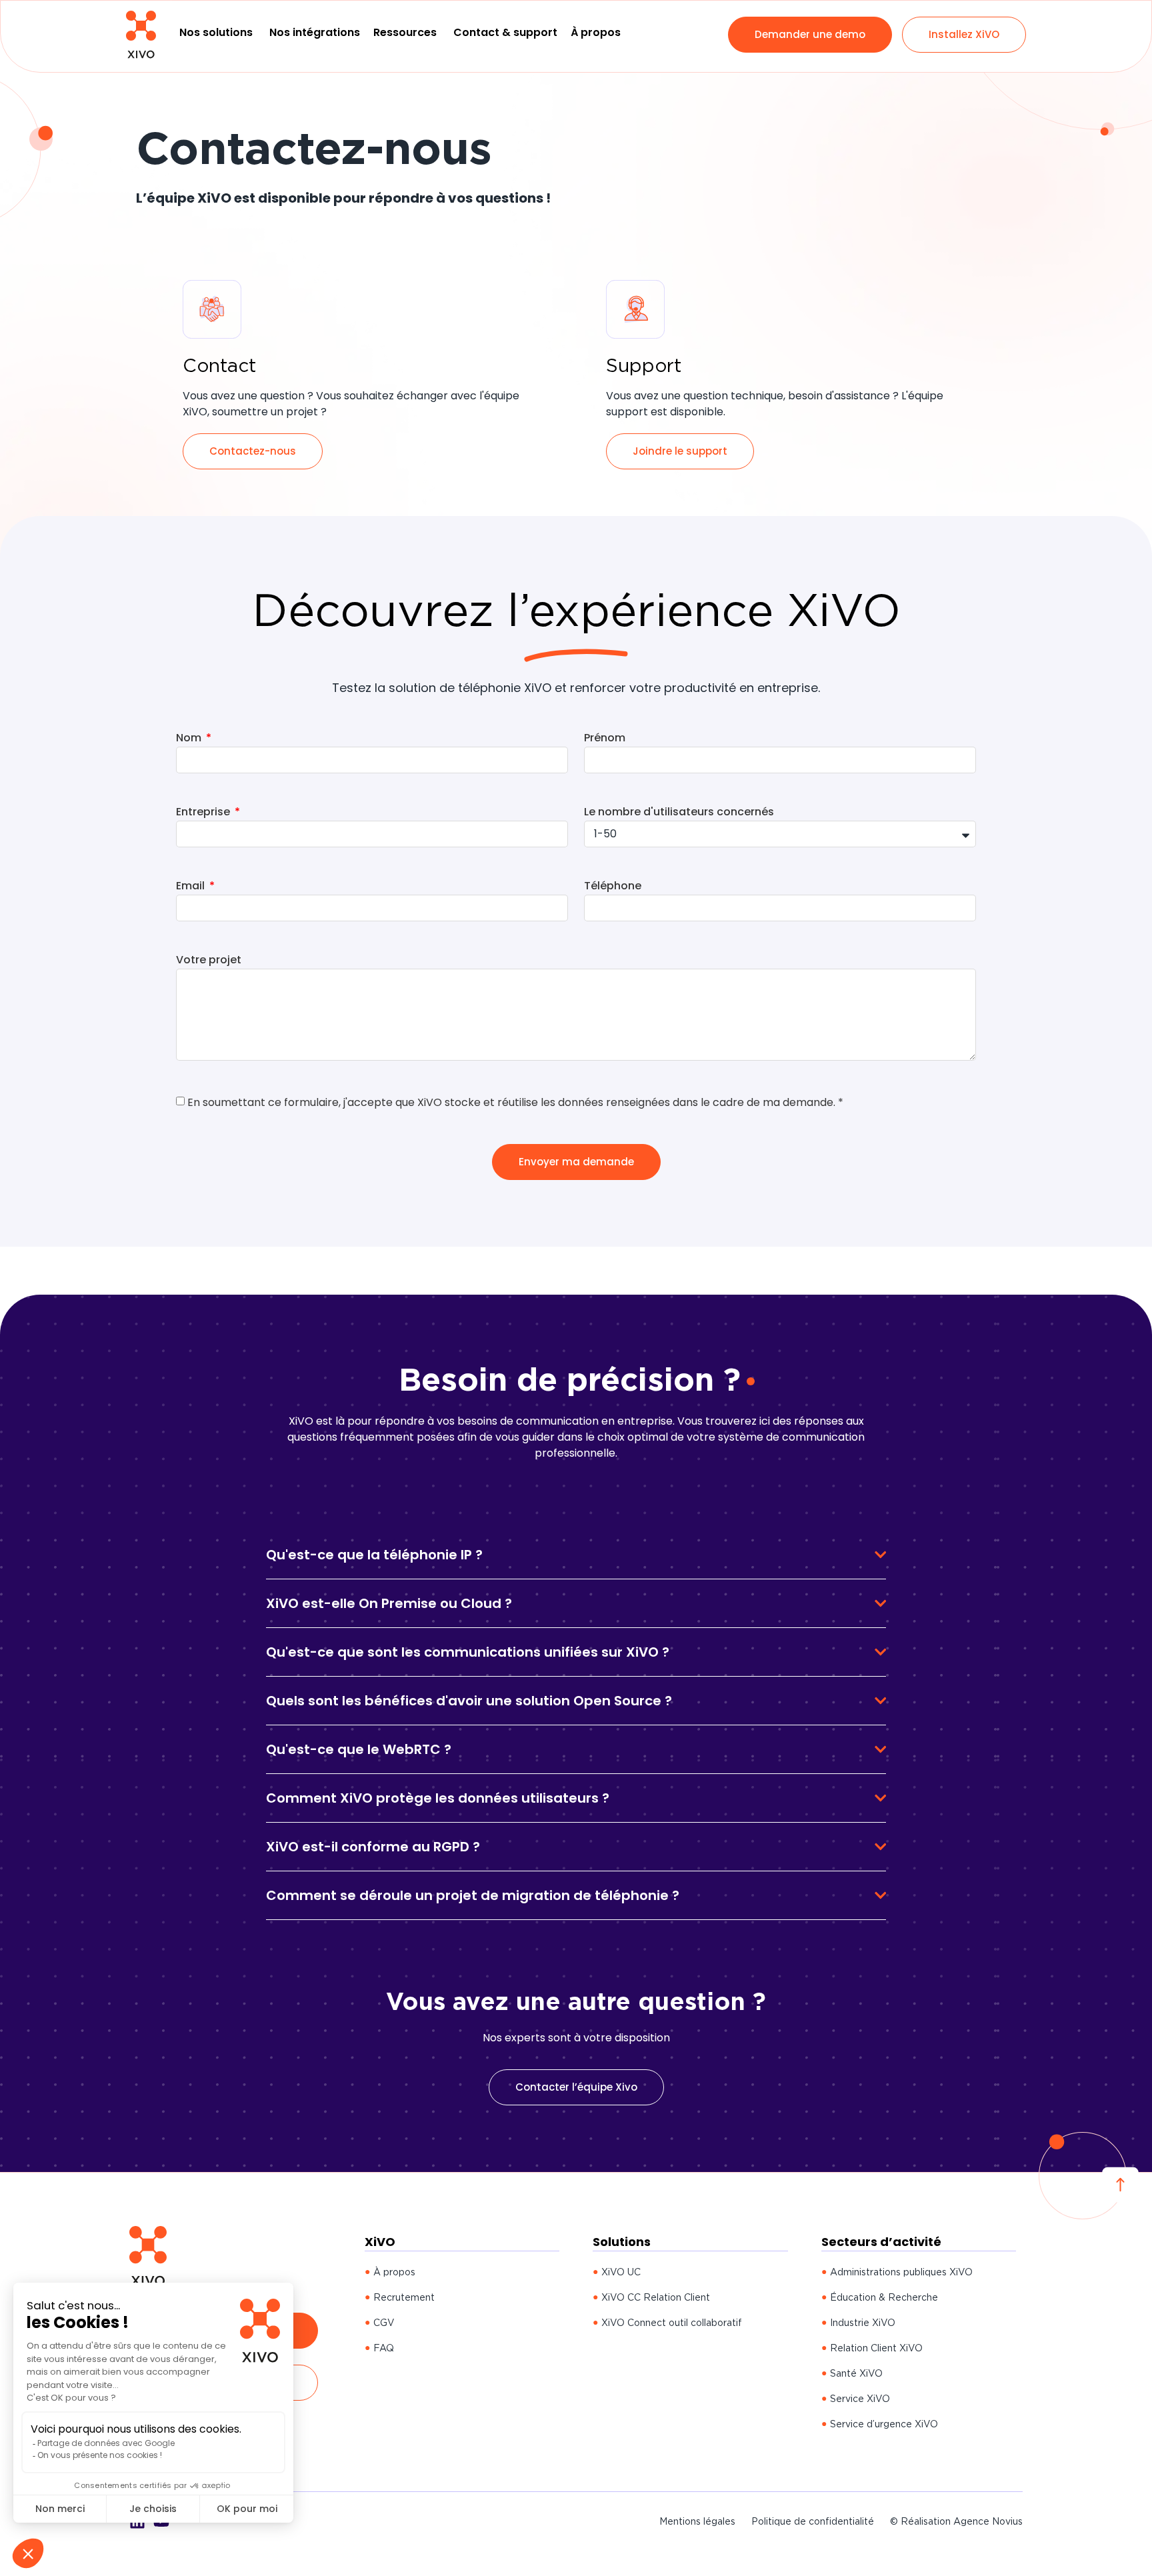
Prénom (605, 739)
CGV (384, 2323)
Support (644, 365)
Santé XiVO (856, 2373)
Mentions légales (697, 2521)
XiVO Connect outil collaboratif (672, 2323)
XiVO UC (621, 2272)
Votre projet (209, 961)
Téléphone (613, 887)
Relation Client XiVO (876, 2348)
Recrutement (404, 2297)
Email (192, 887)
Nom (190, 739)
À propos (394, 2272)
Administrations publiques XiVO (901, 2272)
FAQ (384, 2348)
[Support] (635, 309)
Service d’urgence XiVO (884, 2424)
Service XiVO (860, 2399)
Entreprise (204, 813)
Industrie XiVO (863, 2323)
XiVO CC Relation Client (656, 2297)
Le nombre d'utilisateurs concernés (679, 813)
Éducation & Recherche (884, 2297)
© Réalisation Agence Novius (956, 2521)
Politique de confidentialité (813, 2521)
